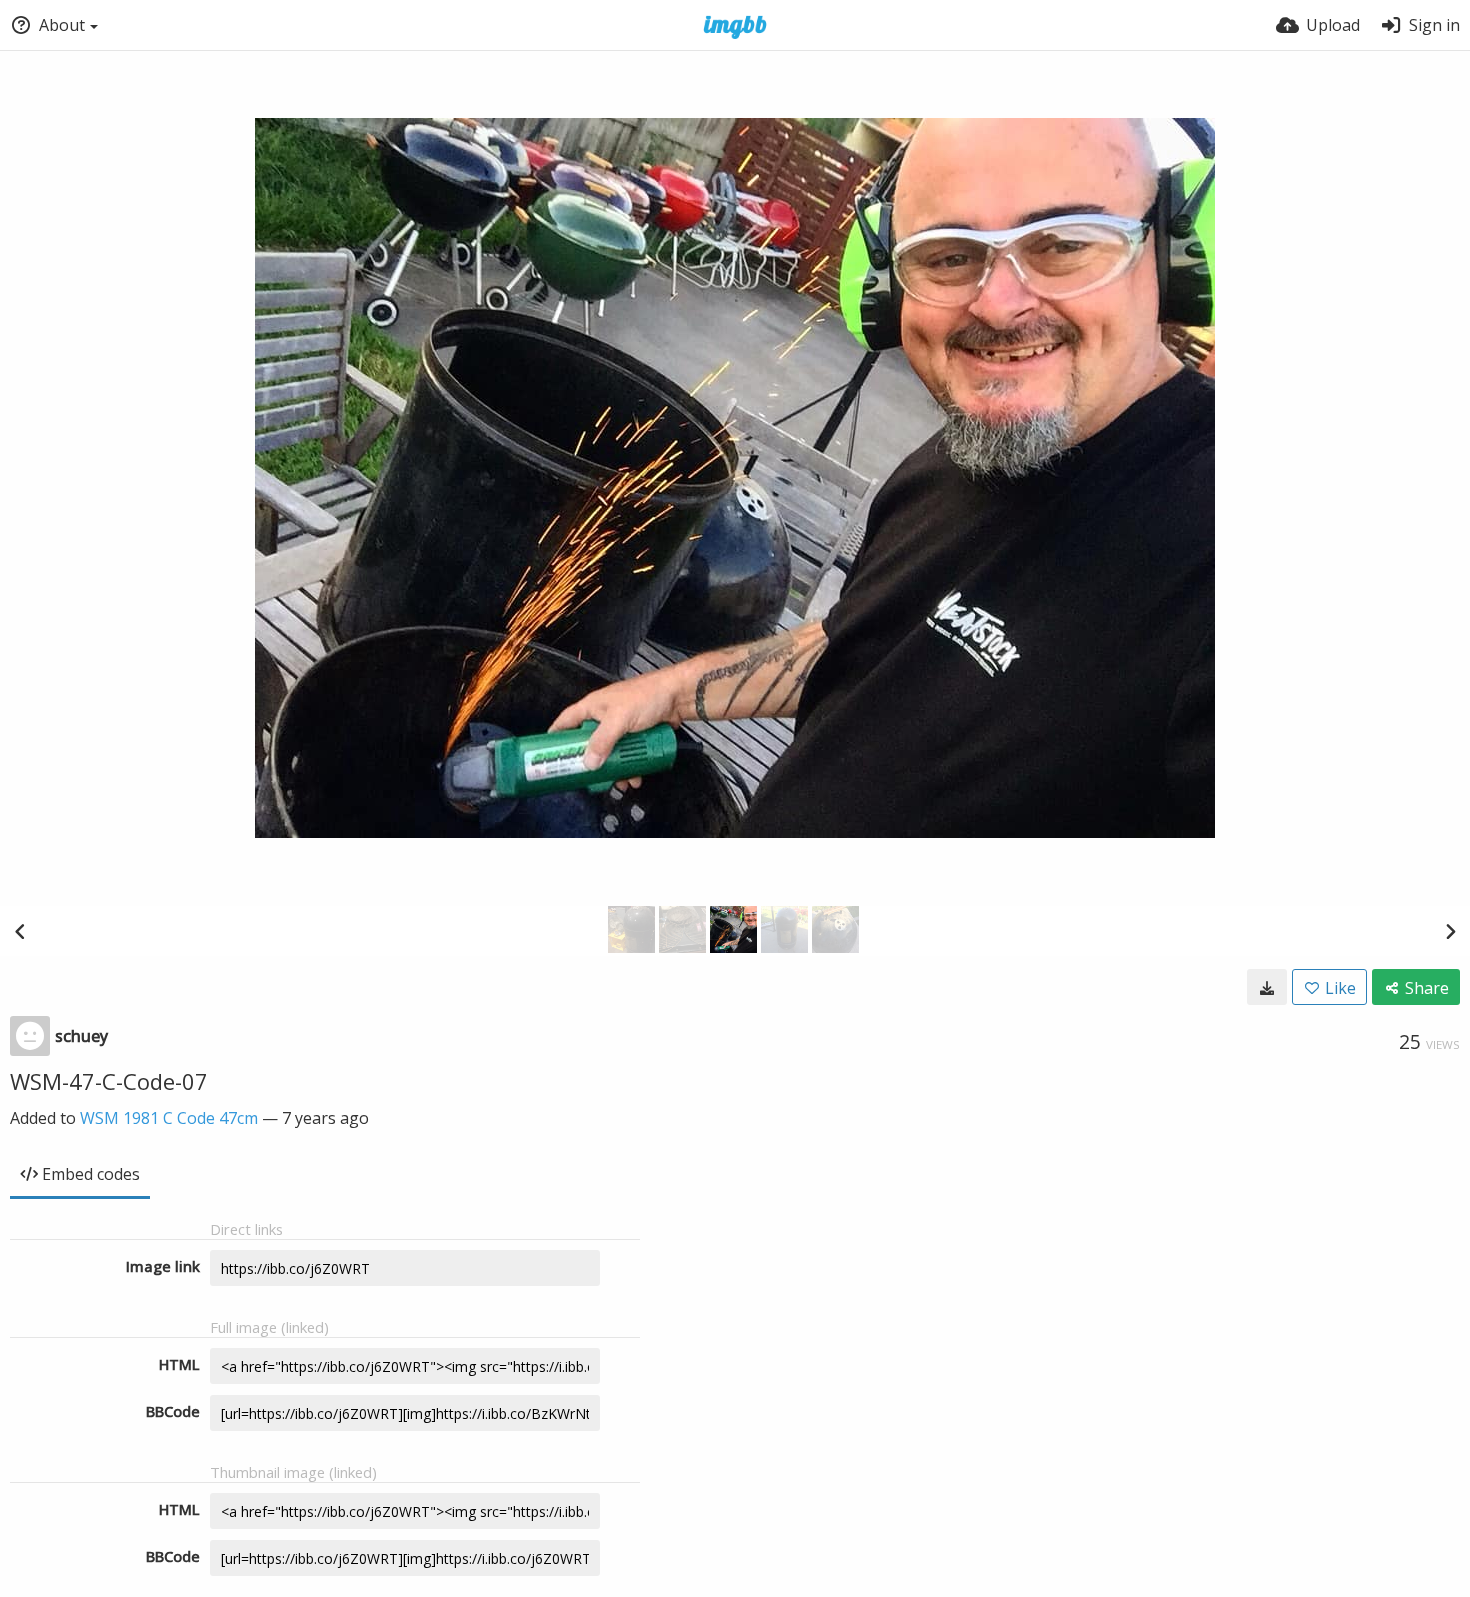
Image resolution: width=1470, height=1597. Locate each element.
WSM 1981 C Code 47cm (169, 1118)
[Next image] (1450, 931)
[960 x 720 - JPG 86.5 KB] (1267, 987)
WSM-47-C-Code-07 (109, 1081)
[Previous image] (20, 931)
